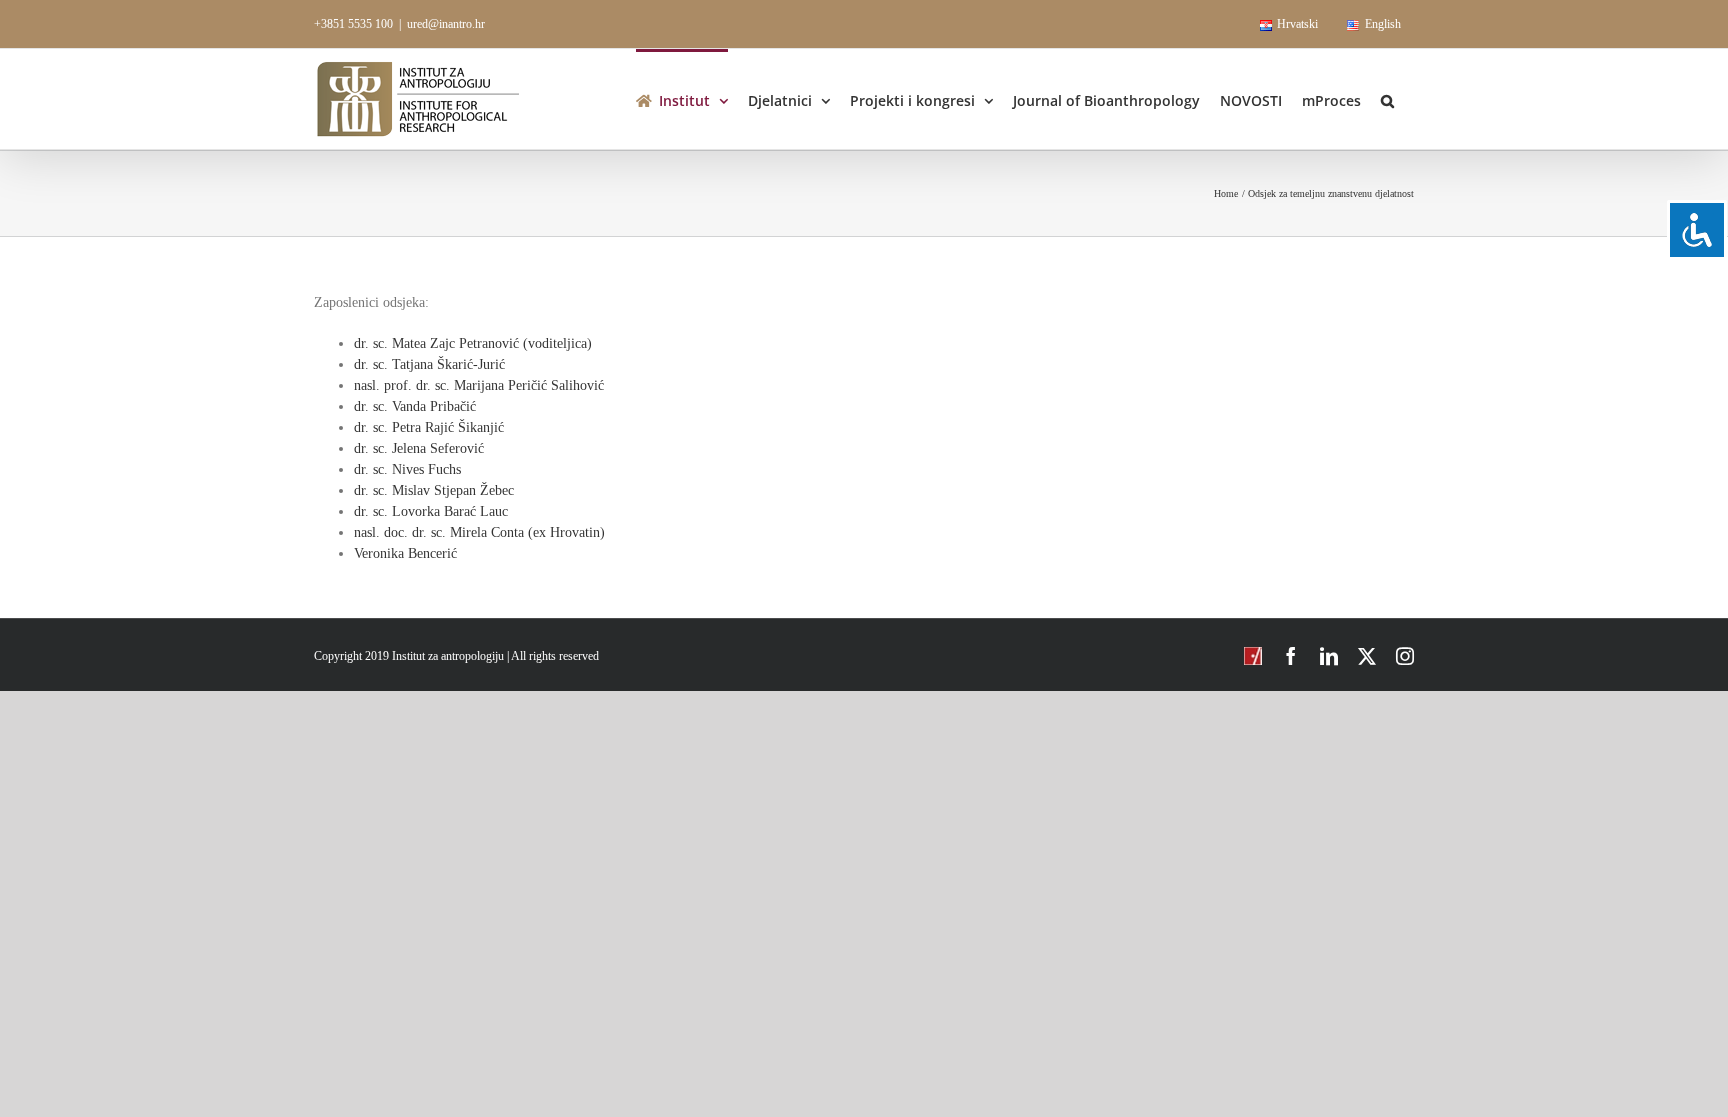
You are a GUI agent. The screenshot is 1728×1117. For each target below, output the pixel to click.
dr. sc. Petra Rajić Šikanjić (429, 427)
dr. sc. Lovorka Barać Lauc (431, 511)
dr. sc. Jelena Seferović (419, 448)
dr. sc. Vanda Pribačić (415, 406)
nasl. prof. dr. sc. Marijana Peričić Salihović (479, 385)
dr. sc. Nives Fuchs (407, 469)
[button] (1387, 99)
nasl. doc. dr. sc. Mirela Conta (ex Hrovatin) (479, 532)
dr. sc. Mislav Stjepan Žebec (434, 490)
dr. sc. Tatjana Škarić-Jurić (429, 364)
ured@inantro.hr (446, 24)
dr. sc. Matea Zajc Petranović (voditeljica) (473, 343)
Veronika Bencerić (405, 553)
